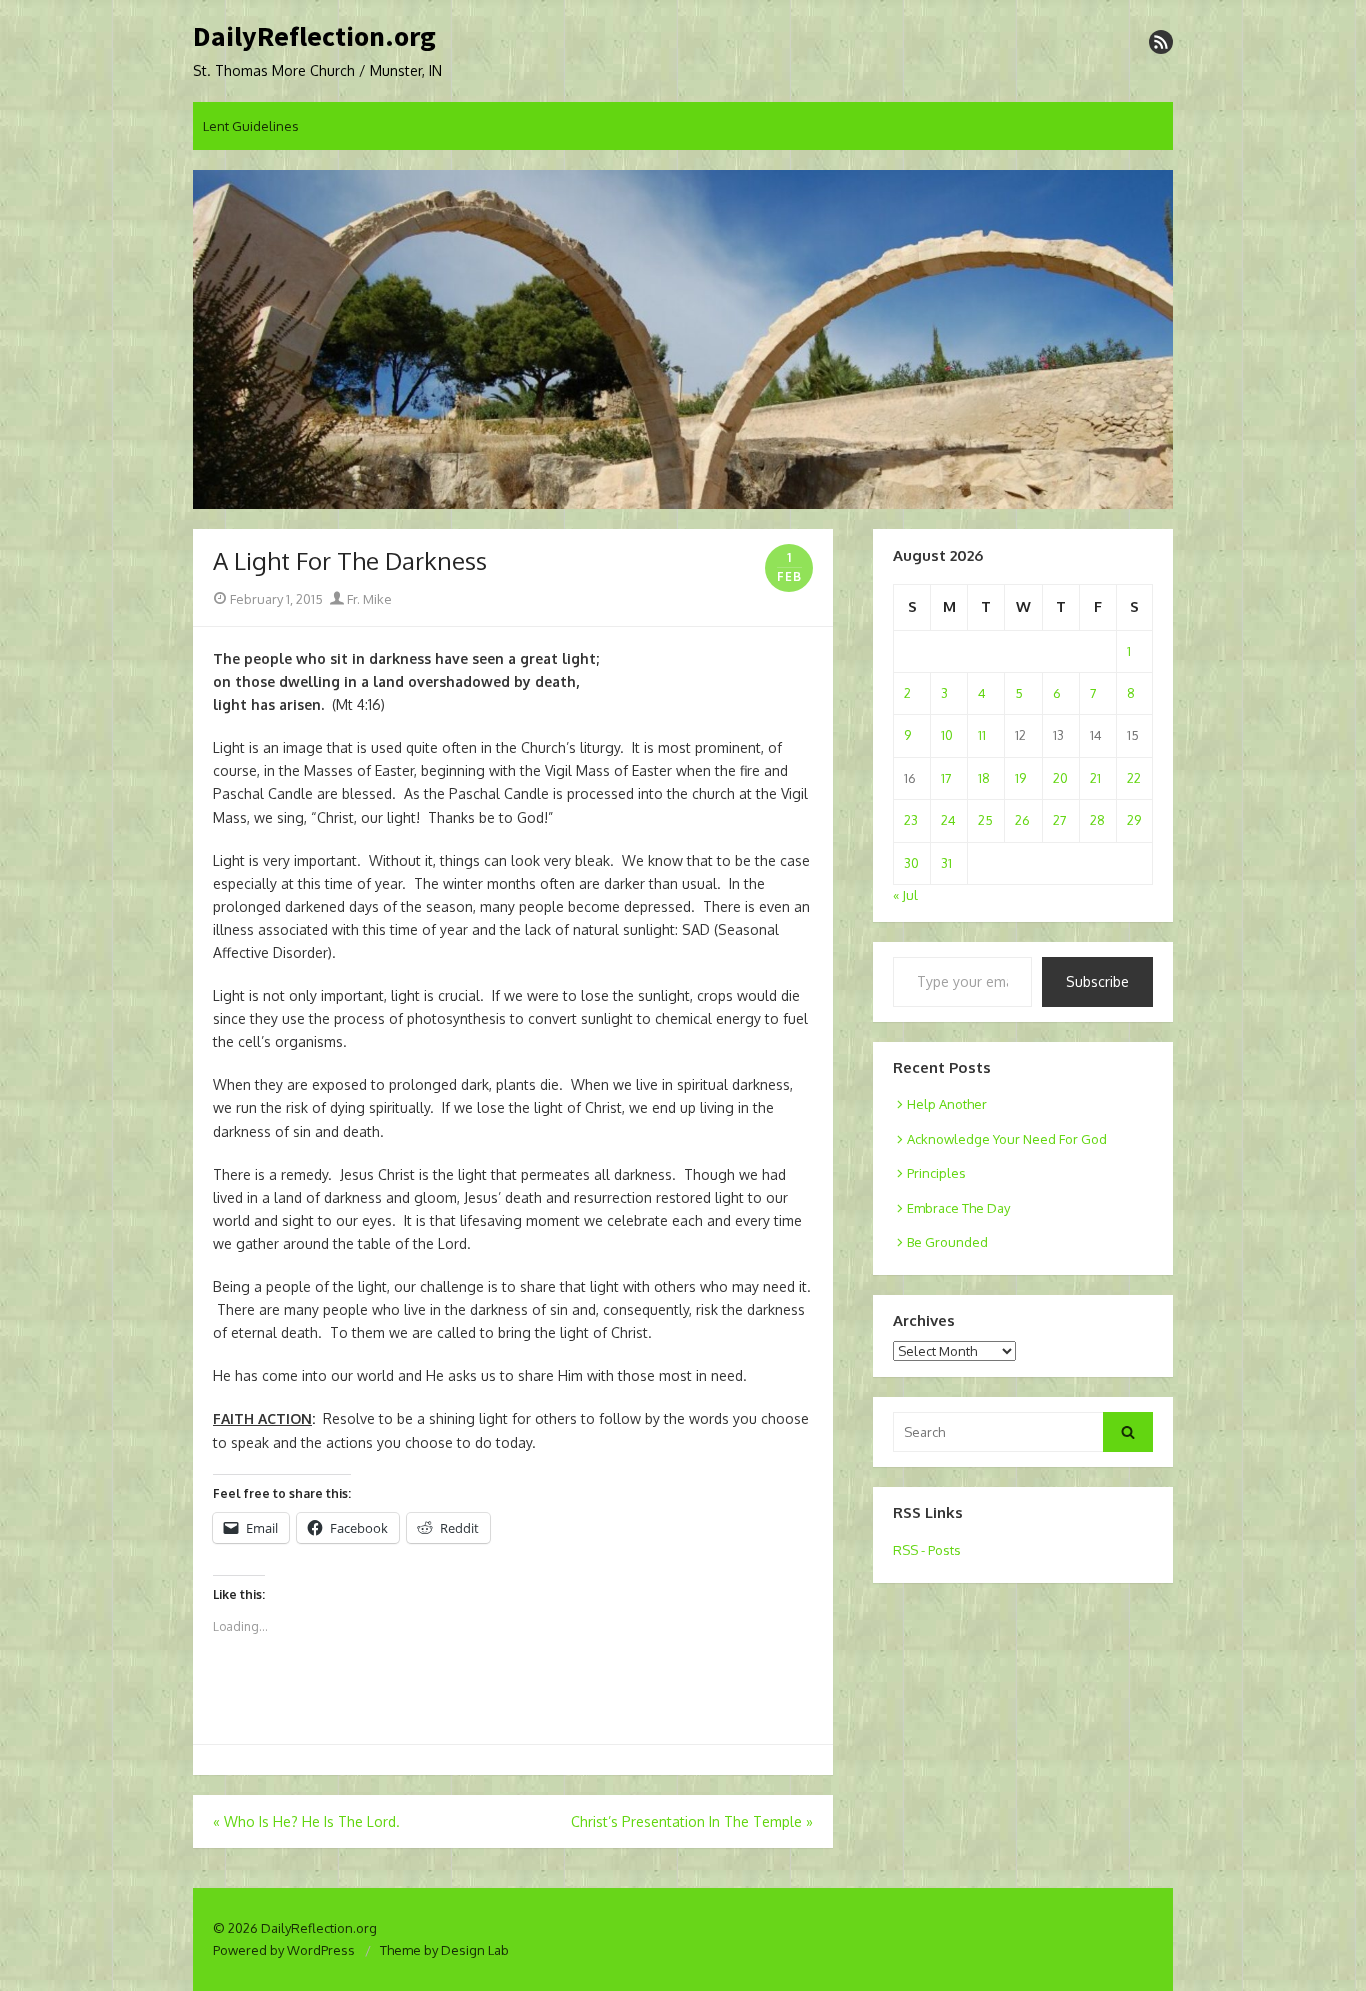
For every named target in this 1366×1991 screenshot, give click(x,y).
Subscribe (1097, 981)
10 (947, 735)
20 (1060, 778)
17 (946, 778)
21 (1095, 778)
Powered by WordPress (284, 1950)
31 (946, 863)
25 (985, 820)
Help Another (947, 1104)
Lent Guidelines (251, 126)
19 (1020, 778)
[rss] (1161, 42)
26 (1022, 820)
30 (911, 863)
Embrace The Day (958, 1208)
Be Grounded (947, 1242)
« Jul (905, 895)
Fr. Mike (368, 599)
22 (1134, 778)
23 (911, 820)
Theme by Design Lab (444, 1950)
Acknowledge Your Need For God (1007, 1139)
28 (1097, 820)
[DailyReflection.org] (683, 340)
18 (984, 778)
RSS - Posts (927, 1550)
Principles (936, 1173)
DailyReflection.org (314, 37)
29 (1134, 820)
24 (948, 820)
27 (1060, 820)
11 (982, 735)
